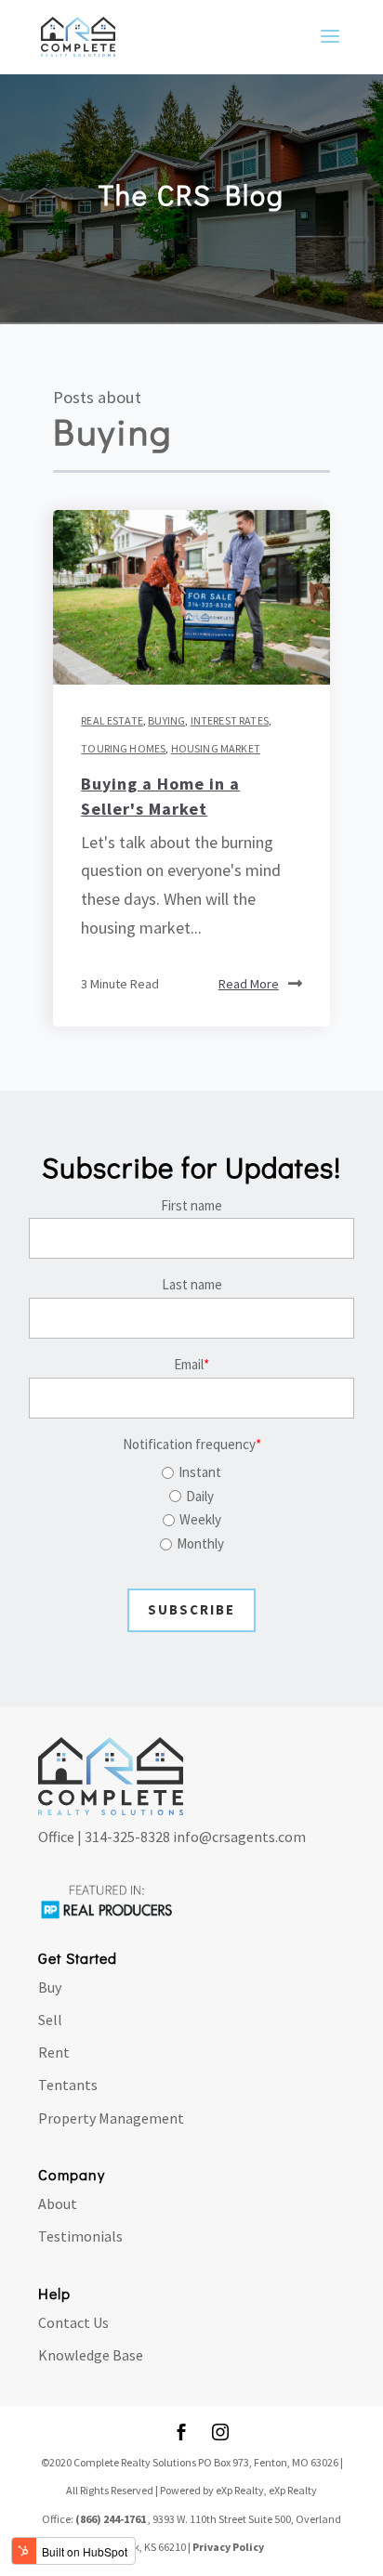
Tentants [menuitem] (68, 2085)
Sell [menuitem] (50, 2020)
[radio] (191, 1472)
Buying (166, 720)
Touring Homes (123, 748)
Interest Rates (230, 720)
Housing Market (216, 748)
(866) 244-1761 (111, 2519)
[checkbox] (191, 1505)
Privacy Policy (228, 2547)
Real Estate (112, 720)
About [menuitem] (58, 2203)
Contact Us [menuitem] (73, 2322)
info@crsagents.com (239, 1837)
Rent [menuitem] (54, 2052)
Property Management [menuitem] (111, 2118)
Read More (249, 984)
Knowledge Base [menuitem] (91, 2355)
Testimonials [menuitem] (80, 2236)
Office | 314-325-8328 (104, 1837)
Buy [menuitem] (50, 1987)
